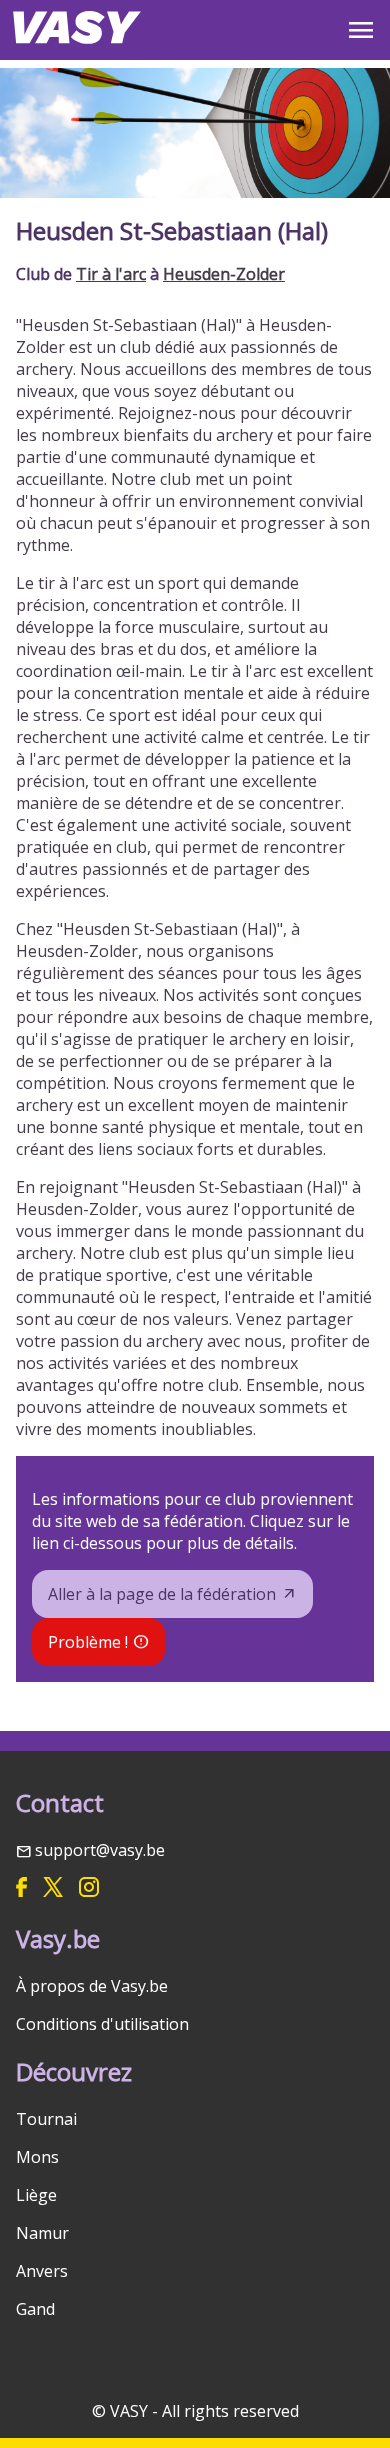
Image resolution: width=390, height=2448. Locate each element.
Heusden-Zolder (224, 274)
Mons (37, 2157)
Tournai (46, 2119)
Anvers (42, 2271)
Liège (36, 2195)
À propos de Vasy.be (92, 1986)
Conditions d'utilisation (102, 2024)
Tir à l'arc (111, 274)
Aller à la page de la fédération (162, 1594)
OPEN (361, 30)
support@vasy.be (100, 1850)
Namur (42, 2233)
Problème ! (88, 1642)
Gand (35, 2309)
